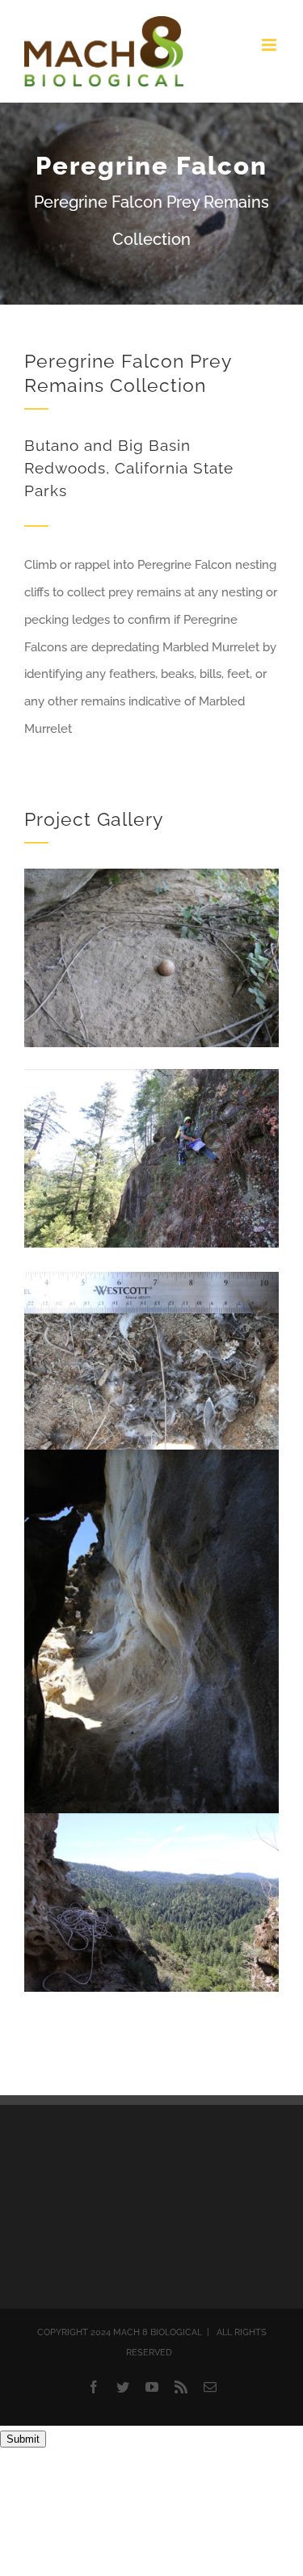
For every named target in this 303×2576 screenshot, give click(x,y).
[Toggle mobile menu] (270, 45)
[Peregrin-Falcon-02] (151, 1075)
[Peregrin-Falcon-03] (151, 1819)
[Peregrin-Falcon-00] (151, 874)
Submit (23, 2439)
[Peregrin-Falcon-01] (151, 1277)
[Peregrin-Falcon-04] (151, 1455)
